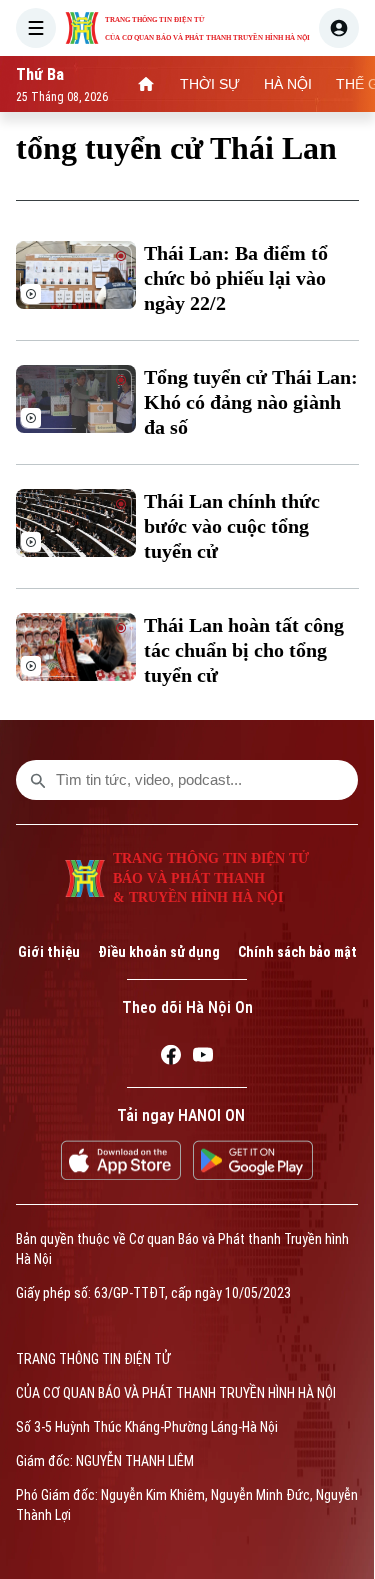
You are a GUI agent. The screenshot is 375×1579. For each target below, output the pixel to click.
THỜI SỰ (210, 84)
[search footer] (38, 780)
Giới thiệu (49, 952)
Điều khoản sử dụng (159, 952)
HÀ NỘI (288, 84)
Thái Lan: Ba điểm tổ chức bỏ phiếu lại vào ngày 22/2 (236, 278)
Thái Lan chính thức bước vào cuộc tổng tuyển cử (232, 526)
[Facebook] (171, 1058)
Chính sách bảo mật (297, 952)
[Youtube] (203, 1058)
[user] (339, 28)
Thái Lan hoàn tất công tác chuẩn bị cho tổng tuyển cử (244, 650)
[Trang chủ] (146, 84)
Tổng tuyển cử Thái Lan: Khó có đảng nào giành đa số (251, 402)
